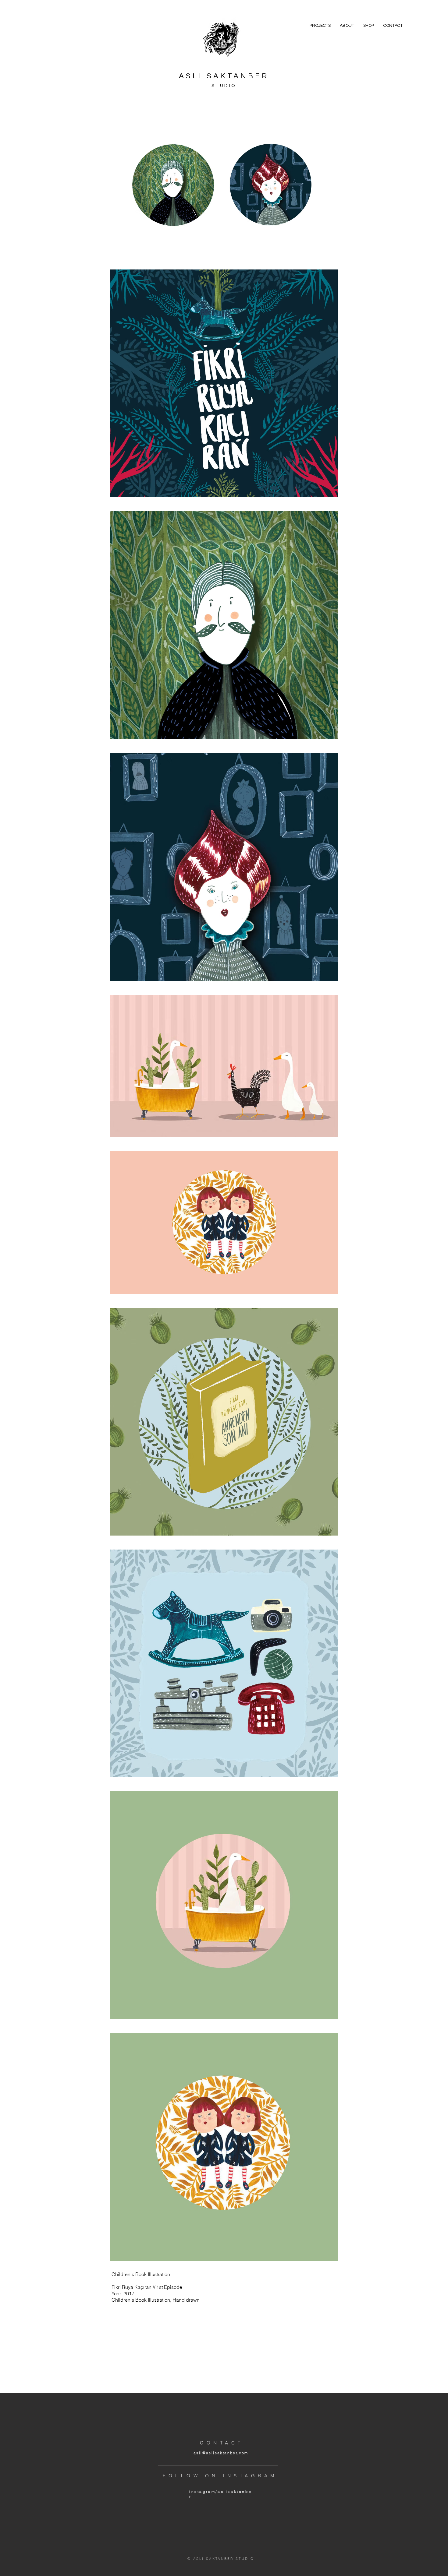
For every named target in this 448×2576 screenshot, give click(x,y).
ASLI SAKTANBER (224, 76)
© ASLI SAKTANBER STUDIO (221, 2559)
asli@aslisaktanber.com (221, 2453)
